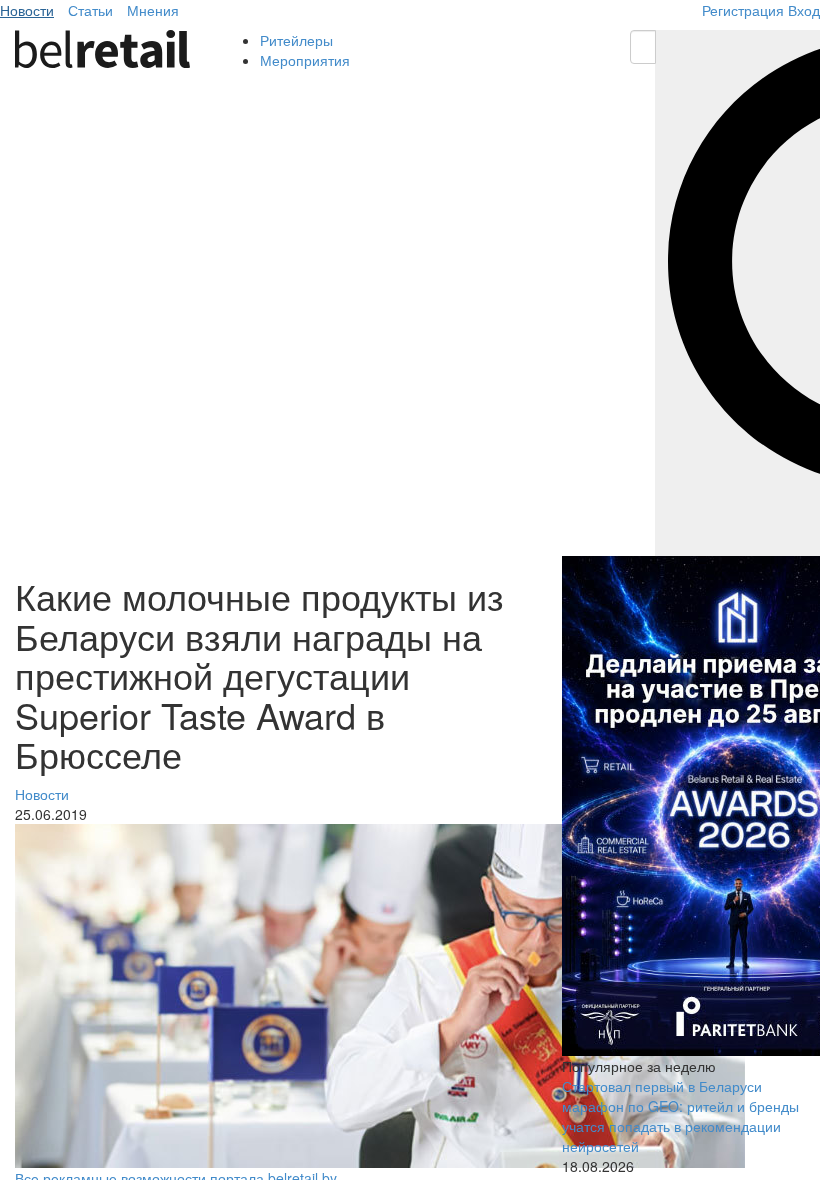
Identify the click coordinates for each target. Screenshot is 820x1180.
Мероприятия (305, 60)
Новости (27, 10)
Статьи (90, 10)
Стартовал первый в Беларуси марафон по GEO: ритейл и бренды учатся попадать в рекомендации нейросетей (680, 1116)
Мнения (153, 10)
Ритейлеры (296, 40)
